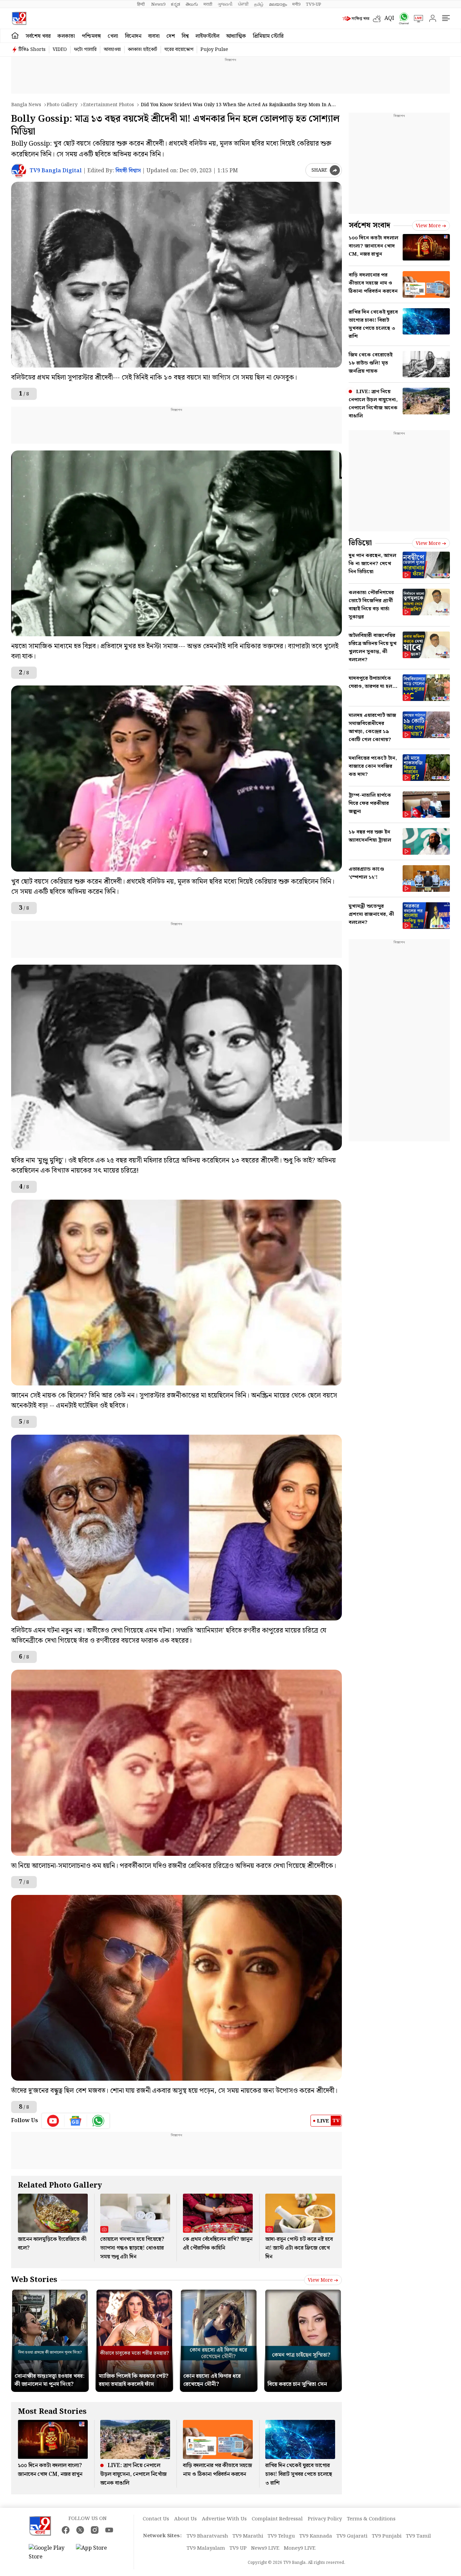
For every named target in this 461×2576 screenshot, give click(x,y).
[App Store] (96, 2553)
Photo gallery (62, 105)
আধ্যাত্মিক (236, 36)
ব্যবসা (154, 36)
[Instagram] (95, 2530)
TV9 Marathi (248, 2536)
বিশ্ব (185, 36)
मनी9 (296, 4)
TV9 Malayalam (206, 2548)
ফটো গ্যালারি (85, 50)
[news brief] (356, 19)
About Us (185, 2519)
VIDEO (60, 50)
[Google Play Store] (49, 2553)
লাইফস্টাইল (207, 36)
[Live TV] (416, 19)
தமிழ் (259, 4)
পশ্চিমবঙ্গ (91, 36)
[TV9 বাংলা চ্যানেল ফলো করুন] (402, 18)
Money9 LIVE (300, 2548)
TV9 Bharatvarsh (207, 2536)
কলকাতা (66, 36)
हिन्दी (141, 4)
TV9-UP (314, 4)
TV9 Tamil (418, 2536)
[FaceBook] (66, 2530)
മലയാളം (278, 4)
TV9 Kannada (316, 2536)
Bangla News (26, 105)
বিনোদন (133, 36)
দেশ (171, 36)
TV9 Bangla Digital (56, 171)
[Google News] (76, 2121)
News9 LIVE (265, 2548)
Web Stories (34, 2280)
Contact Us (156, 2519)
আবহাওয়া (112, 50)
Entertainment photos (109, 105)
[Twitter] (80, 2530)
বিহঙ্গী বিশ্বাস (128, 171)
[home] (15, 36)
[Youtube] (53, 2121)
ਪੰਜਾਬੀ (243, 4)
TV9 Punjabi (387, 2536)
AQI (389, 18)
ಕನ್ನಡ (175, 4)
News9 (158, 4)
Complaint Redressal (277, 2519)
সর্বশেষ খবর (38, 36)
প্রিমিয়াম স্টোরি (268, 36)
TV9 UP (238, 2548)
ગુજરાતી (225, 4)
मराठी (208, 4)
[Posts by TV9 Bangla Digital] (19, 171)
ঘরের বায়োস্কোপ (179, 50)
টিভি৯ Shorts (32, 50)
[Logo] (19, 18)
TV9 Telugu (281, 2536)
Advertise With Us (224, 2519)
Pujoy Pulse (214, 50)
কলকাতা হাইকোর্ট (143, 50)
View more (320, 2280)
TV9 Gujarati (352, 2536)
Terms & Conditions (371, 2519)
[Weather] (379, 19)
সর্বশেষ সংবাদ (369, 225)
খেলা (113, 36)
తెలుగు (192, 4)
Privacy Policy (325, 2519)
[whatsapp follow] (98, 2121)
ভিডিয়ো (360, 543)
